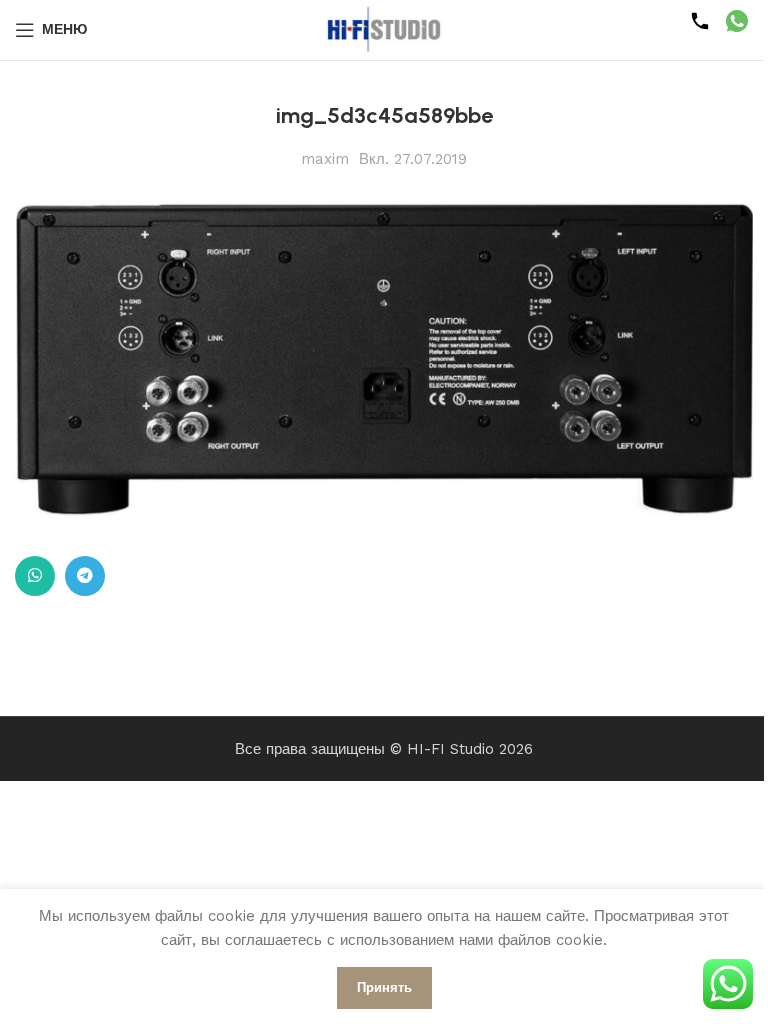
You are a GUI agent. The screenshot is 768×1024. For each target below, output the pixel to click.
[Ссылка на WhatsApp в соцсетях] (35, 576)
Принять (384, 987)
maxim (325, 159)
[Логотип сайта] (384, 29)
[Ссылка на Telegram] (85, 576)
